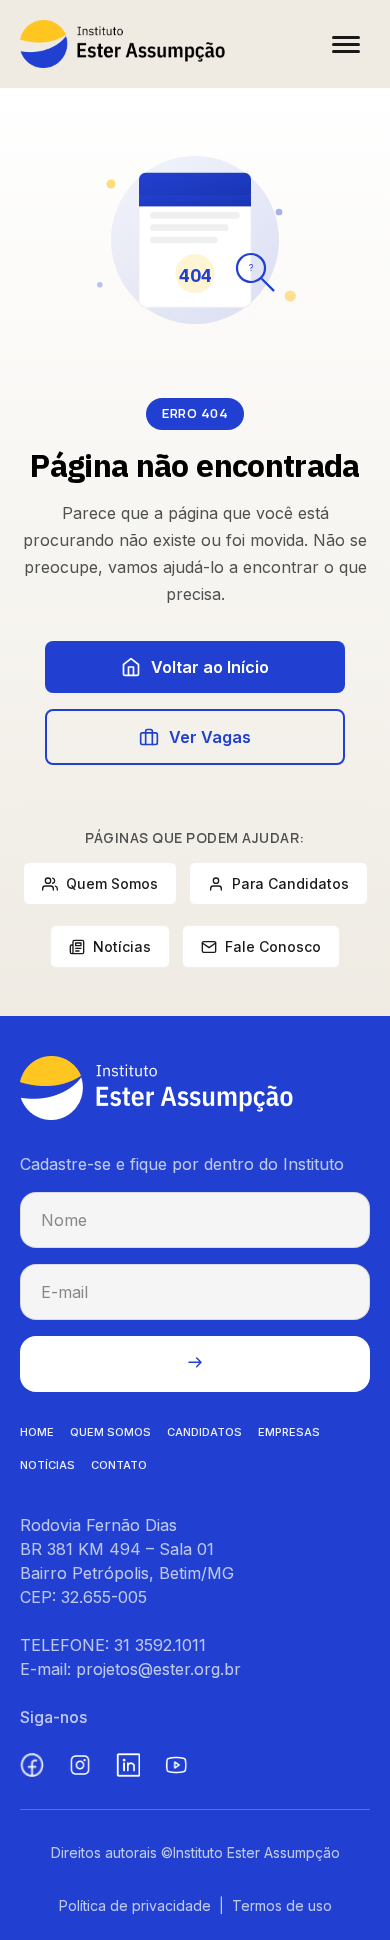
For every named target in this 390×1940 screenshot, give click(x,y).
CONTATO (119, 1465)
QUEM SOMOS (110, 1432)
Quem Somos (112, 883)
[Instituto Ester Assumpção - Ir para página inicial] (122, 44)
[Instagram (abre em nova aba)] (80, 1765)
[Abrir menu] (346, 44)
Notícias (122, 946)
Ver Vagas (210, 737)
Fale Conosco (273, 946)
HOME (37, 1432)
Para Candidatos (290, 883)
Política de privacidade (135, 1905)
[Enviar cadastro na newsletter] (195, 1364)
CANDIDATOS (204, 1432)
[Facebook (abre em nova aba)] (32, 1765)
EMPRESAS (289, 1432)
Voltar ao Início (210, 667)
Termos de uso (282, 1905)
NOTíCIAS (47, 1465)
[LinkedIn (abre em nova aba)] (128, 1765)
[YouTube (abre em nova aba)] (176, 1765)
